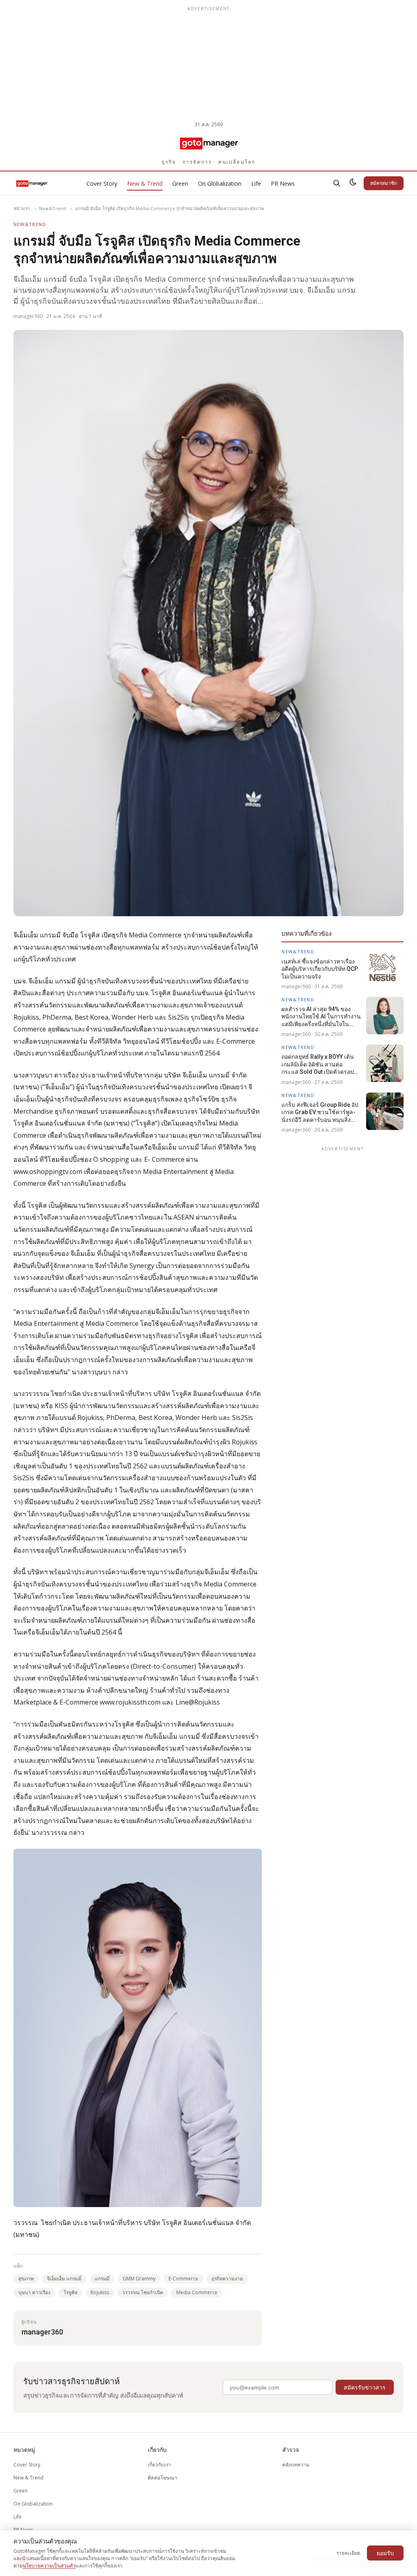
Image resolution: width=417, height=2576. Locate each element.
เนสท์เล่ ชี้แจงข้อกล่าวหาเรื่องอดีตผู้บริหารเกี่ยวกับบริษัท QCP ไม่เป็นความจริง (320, 969)
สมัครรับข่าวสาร (365, 2387)
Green (180, 183)
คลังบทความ (296, 2465)
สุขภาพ (26, 2279)
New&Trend (53, 208)
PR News (283, 183)
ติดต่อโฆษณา (162, 2478)
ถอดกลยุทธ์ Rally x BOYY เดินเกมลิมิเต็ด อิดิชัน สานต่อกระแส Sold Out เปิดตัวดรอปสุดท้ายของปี (321, 1064)
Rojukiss (100, 2292)
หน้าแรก (22, 208)
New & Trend (145, 183)
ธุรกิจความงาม (227, 2279)
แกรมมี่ (102, 2279)
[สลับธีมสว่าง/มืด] (353, 183)
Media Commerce (197, 2292)
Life (256, 183)
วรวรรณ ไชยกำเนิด (143, 2292)
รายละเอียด (348, 2553)
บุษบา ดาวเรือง (34, 2292)
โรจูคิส (70, 2292)
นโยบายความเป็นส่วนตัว (49, 2566)
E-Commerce (183, 2279)
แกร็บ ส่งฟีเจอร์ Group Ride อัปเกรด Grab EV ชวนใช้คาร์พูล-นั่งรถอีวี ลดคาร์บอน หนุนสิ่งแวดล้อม (320, 1112)
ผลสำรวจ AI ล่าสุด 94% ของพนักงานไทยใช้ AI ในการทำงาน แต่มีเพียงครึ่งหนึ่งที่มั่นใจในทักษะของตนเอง (321, 1017)
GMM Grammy (139, 2279)
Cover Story (102, 183)
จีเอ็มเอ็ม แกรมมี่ (64, 2279)
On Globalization (220, 183)
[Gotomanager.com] (209, 143)
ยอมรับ (385, 2553)
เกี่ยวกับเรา (159, 2465)
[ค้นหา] (337, 183)
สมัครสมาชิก (384, 183)
